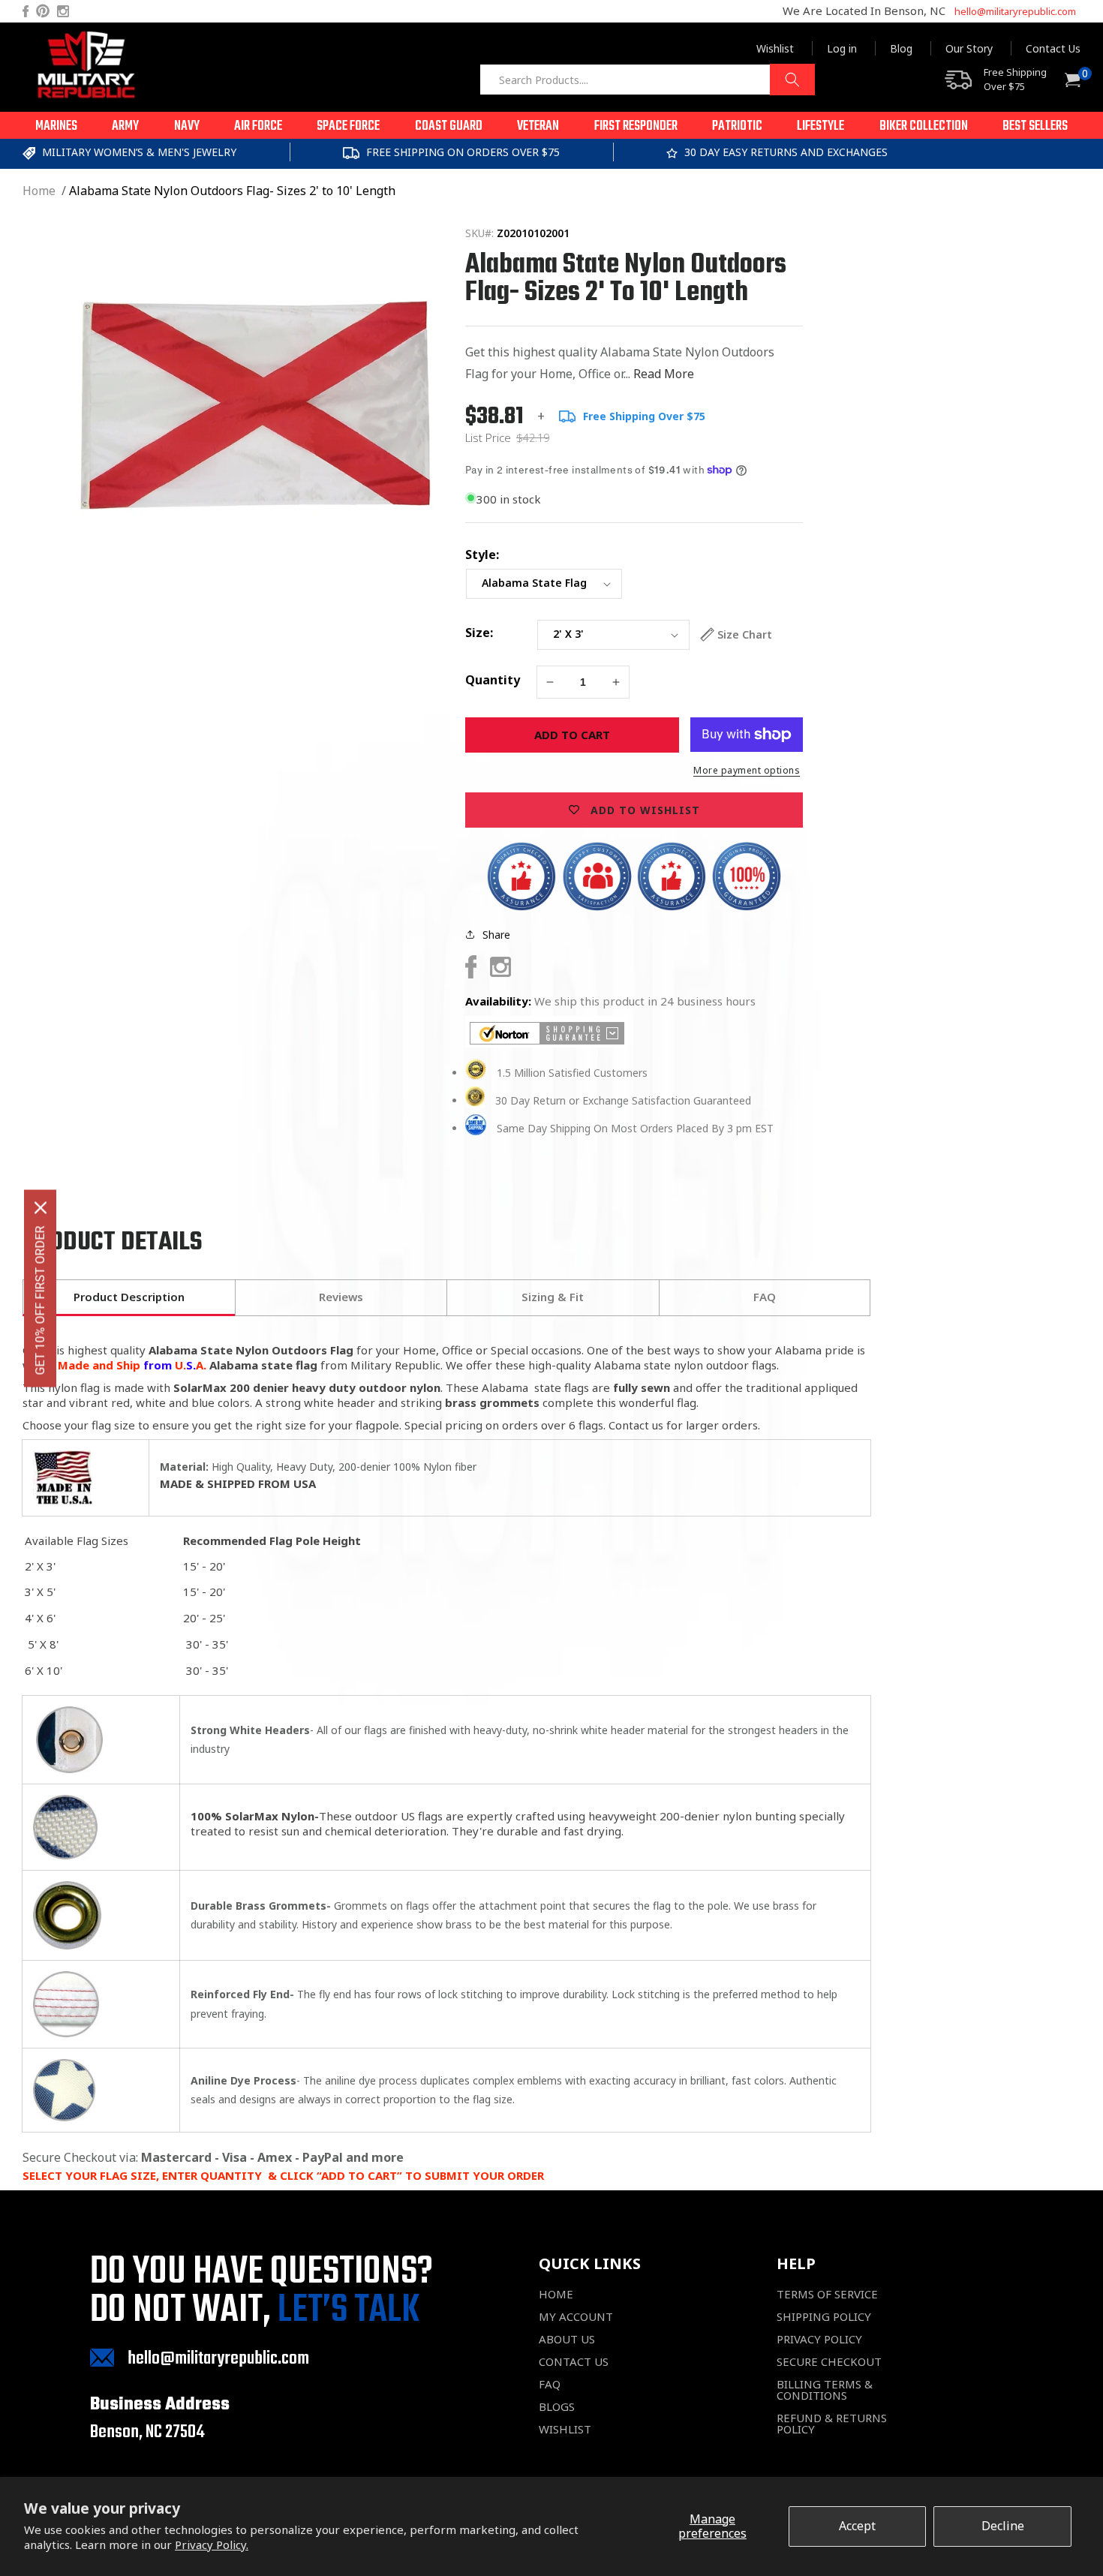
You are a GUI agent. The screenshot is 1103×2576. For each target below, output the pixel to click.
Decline (1003, 2526)
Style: (482, 555)
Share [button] (496, 935)
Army (125, 126)
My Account (576, 2317)
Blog (901, 48)
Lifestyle (820, 126)
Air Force (258, 126)
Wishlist (775, 48)
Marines (56, 126)
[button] (56, 125)
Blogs (557, 2407)
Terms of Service (827, 2294)
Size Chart (745, 634)
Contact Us (1053, 48)
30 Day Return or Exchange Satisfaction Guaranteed (623, 1100)
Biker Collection (924, 126)
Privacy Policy (819, 2339)
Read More (664, 374)
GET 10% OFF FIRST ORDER (40, 1300)
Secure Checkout (829, 2362)
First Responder (636, 126)
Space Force (348, 126)
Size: (479, 633)
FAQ (550, 2384)
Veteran (538, 126)
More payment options (747, 770)
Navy (187, 126)
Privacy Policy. (212, 2544)
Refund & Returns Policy (832, 2424)
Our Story (969, 48)
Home (39, 191)
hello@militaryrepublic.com (1015, 11)
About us (567, 2339)
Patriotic (737, 126)
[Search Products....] (792, 80)
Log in (842, 48)
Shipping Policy (824, 2317)
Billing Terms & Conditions (825, 2390)
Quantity (493, 680)
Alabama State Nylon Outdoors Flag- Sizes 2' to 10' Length (232, 191)
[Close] (41, 1207)
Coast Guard (449, 126)
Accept (857, 2526)
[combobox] (647, 80)
